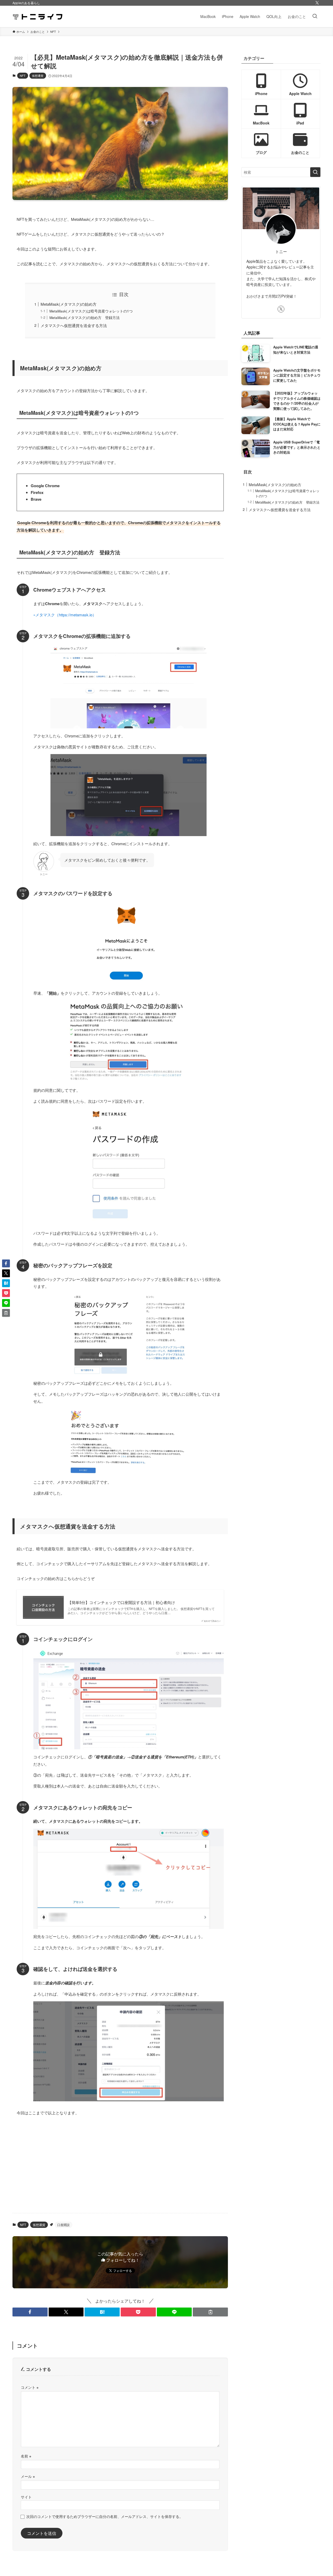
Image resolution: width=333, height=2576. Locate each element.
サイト (26, 2497)
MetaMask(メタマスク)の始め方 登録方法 (85, 318)
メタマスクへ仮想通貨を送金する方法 (74, 325)
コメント (30, 2387)
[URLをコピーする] (210, 2312)
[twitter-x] (317, 3)
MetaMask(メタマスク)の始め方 (69, 304)
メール (28, 2476)
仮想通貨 (38, 76)
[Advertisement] (120, 2168)
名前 (26, 2456)
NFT (23, 76)
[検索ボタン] (315, 16)
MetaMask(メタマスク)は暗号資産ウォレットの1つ (91, 311)
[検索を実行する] (315, 172)
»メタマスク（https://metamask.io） (65, 615)
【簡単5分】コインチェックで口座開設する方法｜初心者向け (121, 1602)
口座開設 (63, 2225)
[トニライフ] (38, 16)
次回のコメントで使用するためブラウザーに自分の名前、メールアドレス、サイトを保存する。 (105, 2516)
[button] (30, 2312)
